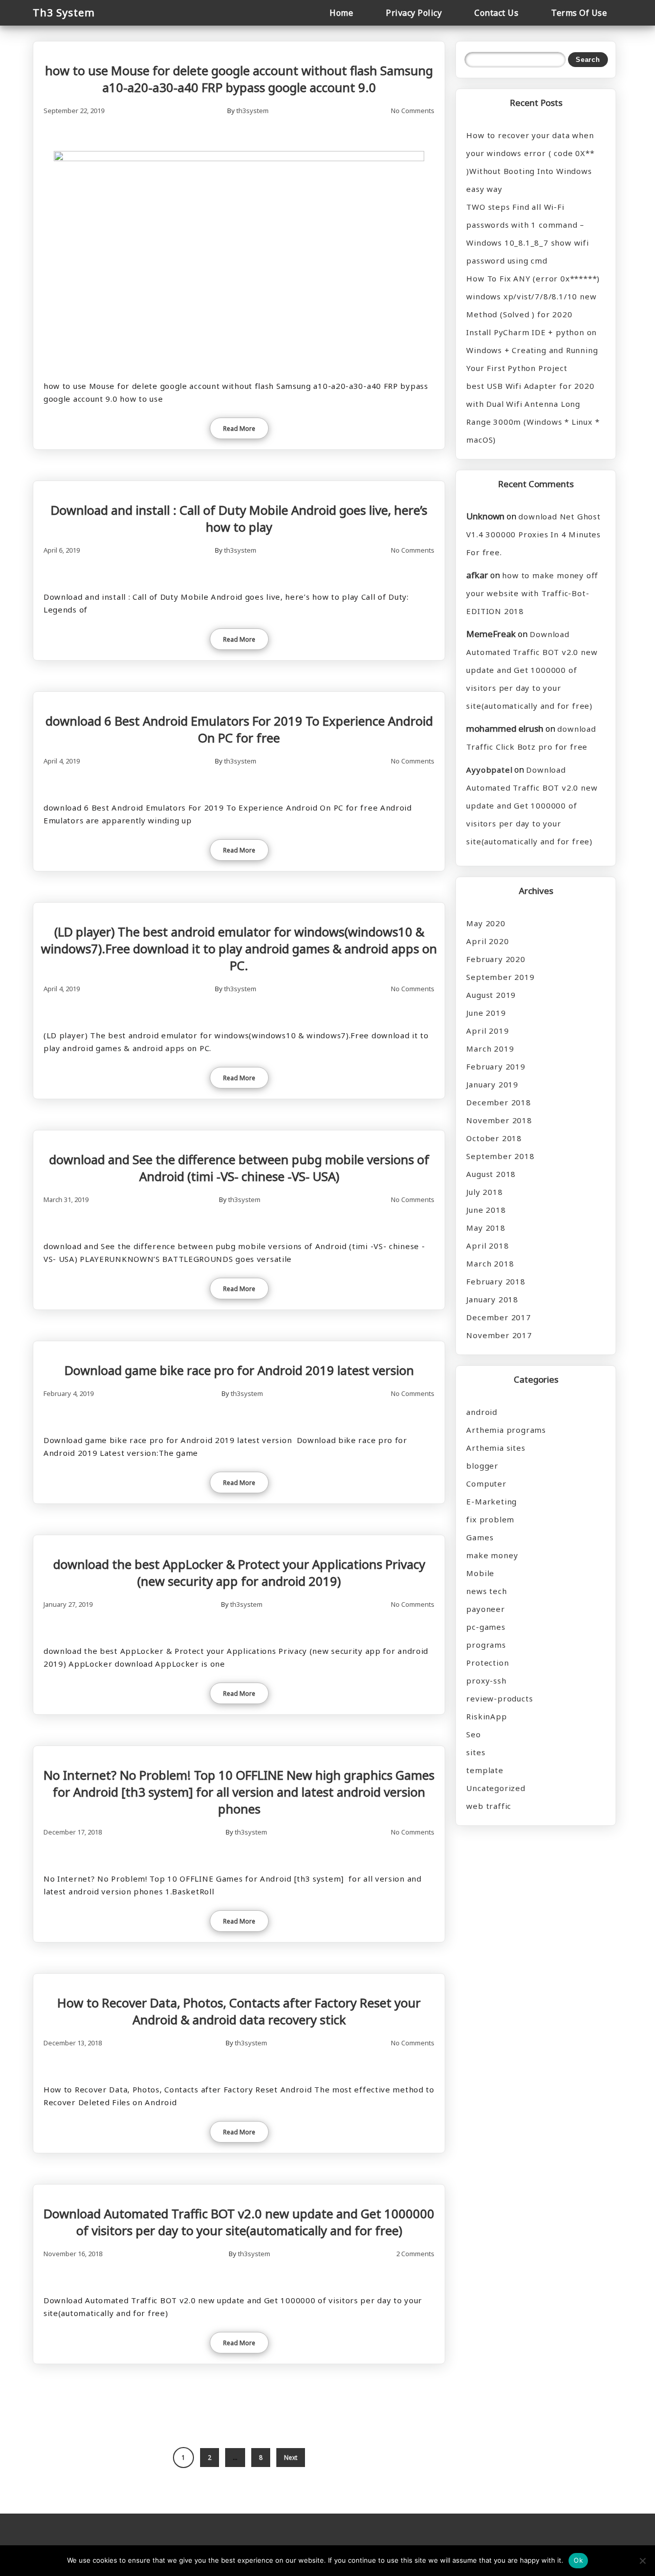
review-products (499, 1698)
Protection (487, 1663)
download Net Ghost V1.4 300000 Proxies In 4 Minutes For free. (533, 534)
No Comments (413, 111)
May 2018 (486, 1228)
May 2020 (486, 923)
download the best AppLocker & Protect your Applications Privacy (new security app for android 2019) (239, 1573)
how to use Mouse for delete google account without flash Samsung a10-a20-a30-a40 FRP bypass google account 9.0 (239, 79)
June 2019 (486, 1013)
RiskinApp (486, 1716)
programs (486, 1645)
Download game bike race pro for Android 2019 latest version (239, 1370)
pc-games (486, 1627)
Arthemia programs (506, 1430)
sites (476, 1752)
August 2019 (491, 995)
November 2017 (499, 1335)
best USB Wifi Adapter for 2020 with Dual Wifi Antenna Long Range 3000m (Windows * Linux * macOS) (533, 413)
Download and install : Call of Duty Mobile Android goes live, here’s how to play (239, 518)
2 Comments (415, 2254)
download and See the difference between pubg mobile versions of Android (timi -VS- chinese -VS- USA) (239, 1168)
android (482, 1412)
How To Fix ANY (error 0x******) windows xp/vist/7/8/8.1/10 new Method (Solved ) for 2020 (533, 296)
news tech (486, 1591)
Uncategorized (496, 1788)
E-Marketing (492, 1501)
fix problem (490, 1519)
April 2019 (487, 1031)
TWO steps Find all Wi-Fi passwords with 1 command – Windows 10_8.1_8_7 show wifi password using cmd (527, 234)
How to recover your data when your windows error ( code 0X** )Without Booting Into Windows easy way (530, 162)
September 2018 (500, 1156)
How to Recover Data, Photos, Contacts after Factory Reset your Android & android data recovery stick (239, 2011)
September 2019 (500, 977)
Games (480, 1537)
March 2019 (490, 1049)
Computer (486, 1483)
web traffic (489, 1806)
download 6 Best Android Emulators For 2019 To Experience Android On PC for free (239, 729)
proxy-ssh (486, 1680)
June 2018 (486, 1210)
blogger (482, 1466)
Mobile (480, 1573)
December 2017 (498, 1317)
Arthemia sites (496, 1448)
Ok (578, 2560)
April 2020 (487, 941)
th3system (253, 111)
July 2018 (484, 1192)
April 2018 (487, 1246)
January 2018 (492, 1299)
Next (291, 2458)
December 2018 (498, 1102)
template (485, 1770)
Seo (473, 1734)
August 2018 (491, 1174)
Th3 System (64, 13)
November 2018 (499, 1120)
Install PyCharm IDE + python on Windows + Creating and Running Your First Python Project (532, 350)
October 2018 (494, 1138)
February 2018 (496, 1281)
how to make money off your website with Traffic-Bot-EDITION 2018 (532, 593)
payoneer (485, 1609)
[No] (642, 2561)
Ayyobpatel (489, 770)
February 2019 (496, 1066)
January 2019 (492, 1084)
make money (492, 1555)
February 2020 (496, 959)
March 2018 (490, 1263)
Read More (239, 429)
